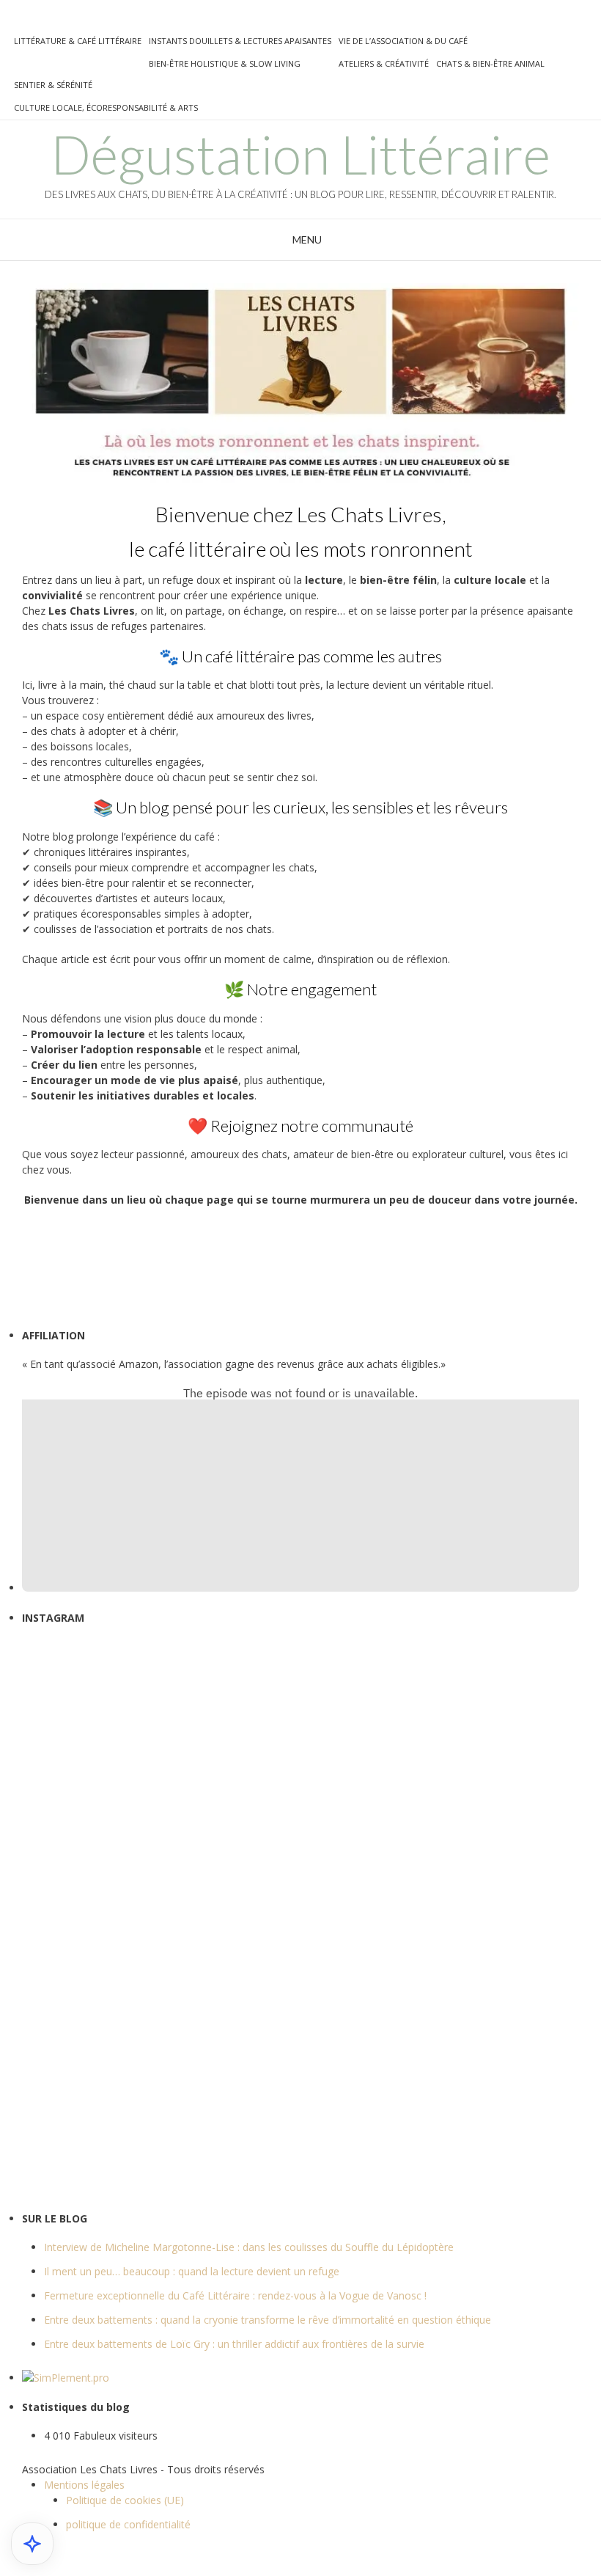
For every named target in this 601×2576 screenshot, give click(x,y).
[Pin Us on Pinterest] (95, 19)
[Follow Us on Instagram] (59, 19)
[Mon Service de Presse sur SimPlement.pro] (66, 2378)
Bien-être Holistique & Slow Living (225, 63)
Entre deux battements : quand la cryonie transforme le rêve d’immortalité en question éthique (268, 2320)
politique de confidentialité (128, 2524)
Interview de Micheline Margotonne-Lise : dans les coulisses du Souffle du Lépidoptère (249, 2247)
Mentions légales (84, 2485)
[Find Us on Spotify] (77, 19)
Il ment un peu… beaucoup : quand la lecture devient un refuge (192, 2271)
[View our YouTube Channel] (42, 19)
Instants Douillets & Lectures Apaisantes (240, 41)
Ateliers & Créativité (384, 63)
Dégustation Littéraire (300, 154)
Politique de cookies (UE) (125, 2500)
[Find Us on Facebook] (15, 19)
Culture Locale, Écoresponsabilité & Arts (106, 107)
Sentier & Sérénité (53, 85)
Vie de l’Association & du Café (403, 41)
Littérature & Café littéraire (78, 41)
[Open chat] (32, 2544)
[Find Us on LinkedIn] (112, 19)
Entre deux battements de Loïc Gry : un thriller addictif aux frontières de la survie (234, 2344)
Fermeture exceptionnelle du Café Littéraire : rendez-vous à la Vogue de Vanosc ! (235, 2295)
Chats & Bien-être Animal (490, 63)
